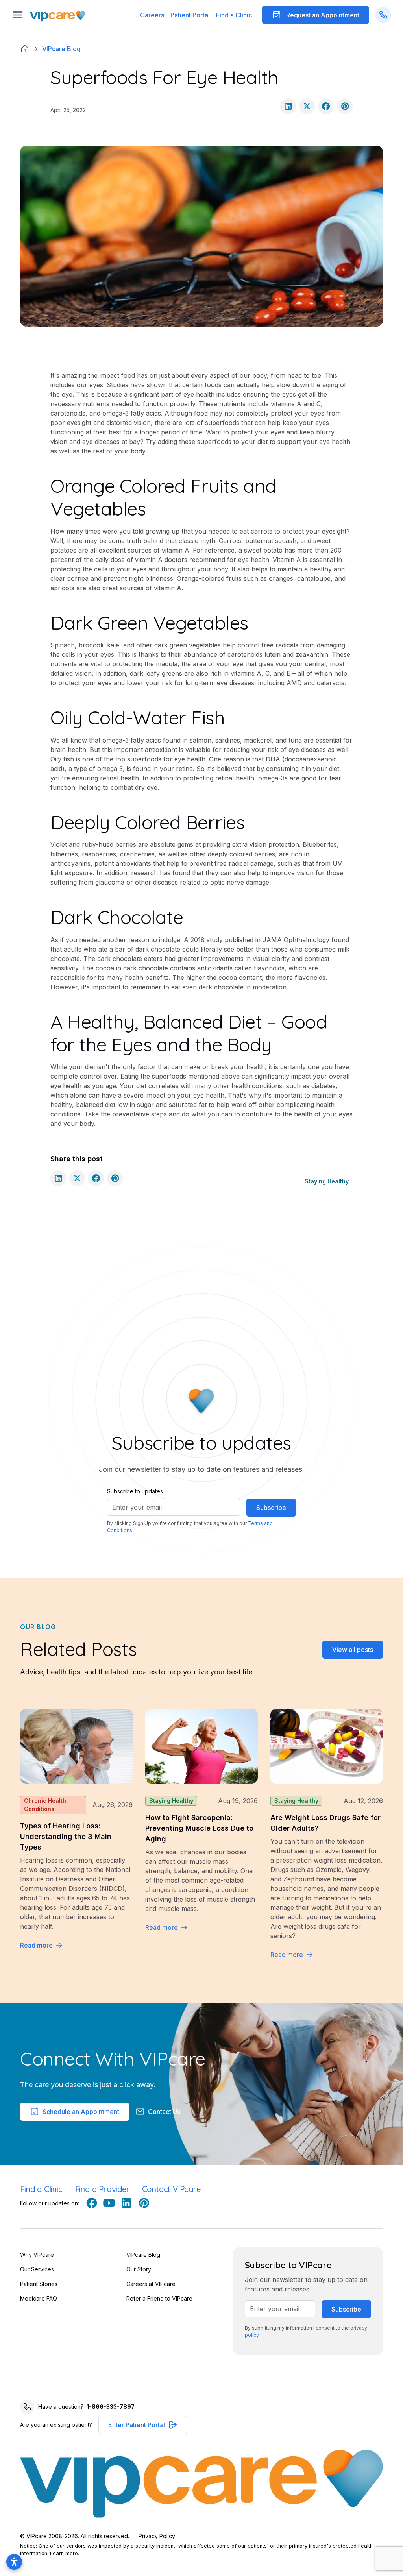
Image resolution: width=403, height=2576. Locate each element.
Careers (152, 15)
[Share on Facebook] (326, 106)
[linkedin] (126, 2203)
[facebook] (92, 2203)
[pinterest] (144, 2203)
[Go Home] (57, 15)
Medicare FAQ (39, 2298)
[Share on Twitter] (307, 106)
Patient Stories (39, 2284)
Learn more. (65, 2553)
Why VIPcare (37, 2255)
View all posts (353, 1650)
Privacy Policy (157, 2536)
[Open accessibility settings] (14, 2562)
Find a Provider (102, 2189)
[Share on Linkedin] (288, 106)
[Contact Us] (383, 15)
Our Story (139, 2269)
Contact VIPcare (171, 2189)
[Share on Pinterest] (345, 106)
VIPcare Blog (143, 2255)
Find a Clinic (234, 15)
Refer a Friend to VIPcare (159, 2298)
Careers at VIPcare (151, 2284)
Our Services (37, 2269)
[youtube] (109, 2203)
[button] (190, 15)
